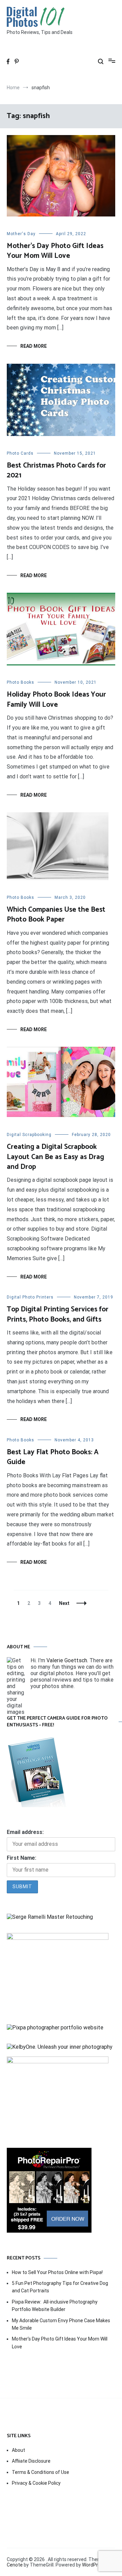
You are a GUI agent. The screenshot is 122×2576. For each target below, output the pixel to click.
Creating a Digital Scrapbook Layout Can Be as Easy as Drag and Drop (55, 1157)
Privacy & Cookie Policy (36, 2483)
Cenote (15, 2565)
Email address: (25, 1832)
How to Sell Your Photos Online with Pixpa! (57, 2272)
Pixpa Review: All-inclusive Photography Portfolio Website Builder (55, 2306)
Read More (34, 346)
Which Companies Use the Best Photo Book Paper (56, 915)
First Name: (22, 1858)
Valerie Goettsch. (67, 1660)
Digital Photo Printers (30, 1297)
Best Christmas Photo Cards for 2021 (56, 470)
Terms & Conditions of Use (40, 2472)
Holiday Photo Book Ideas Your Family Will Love (56, 699)
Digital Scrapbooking (29, 1135)
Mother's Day (21, 234)
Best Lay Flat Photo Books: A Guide (53, 1457)
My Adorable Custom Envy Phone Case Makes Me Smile (61, 2324)
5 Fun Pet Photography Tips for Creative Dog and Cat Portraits (60, 2287)
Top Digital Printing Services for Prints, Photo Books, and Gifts (58, 1314)
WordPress (94, 2565)
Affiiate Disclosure (31, 2461)
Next (64, 1603)
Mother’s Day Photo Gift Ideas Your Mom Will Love (55, 251)
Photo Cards (20, 453)
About (18, 2450)
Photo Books (21, 682)
